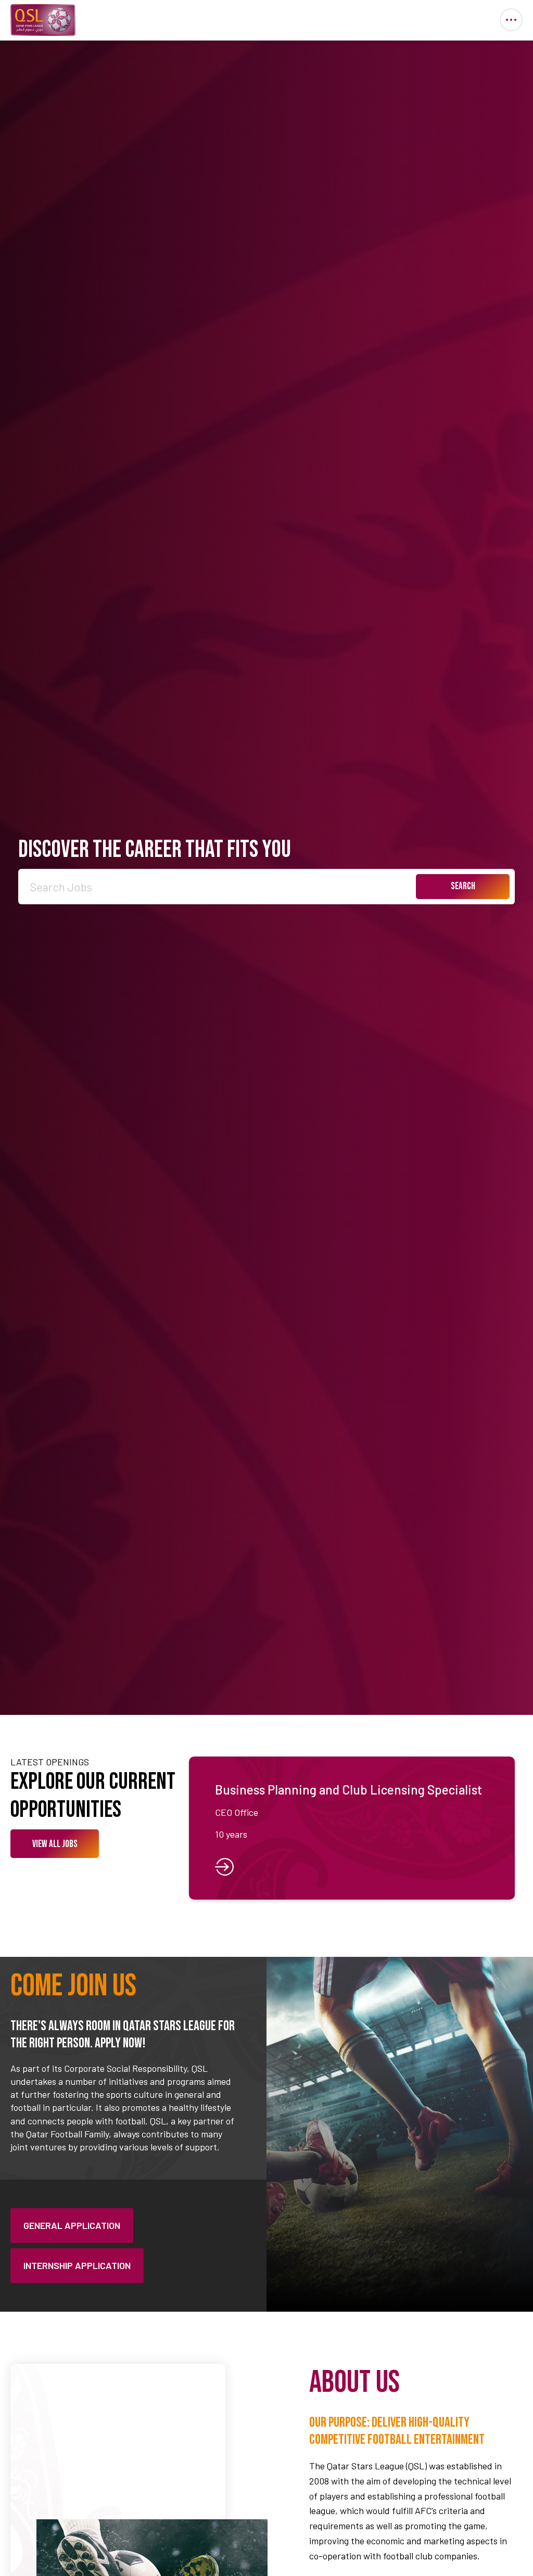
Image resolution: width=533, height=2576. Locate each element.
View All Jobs (55, 1844)
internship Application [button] (77, 2265)
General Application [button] (72, 2225)
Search (463, 886)
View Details (352, 1828)
